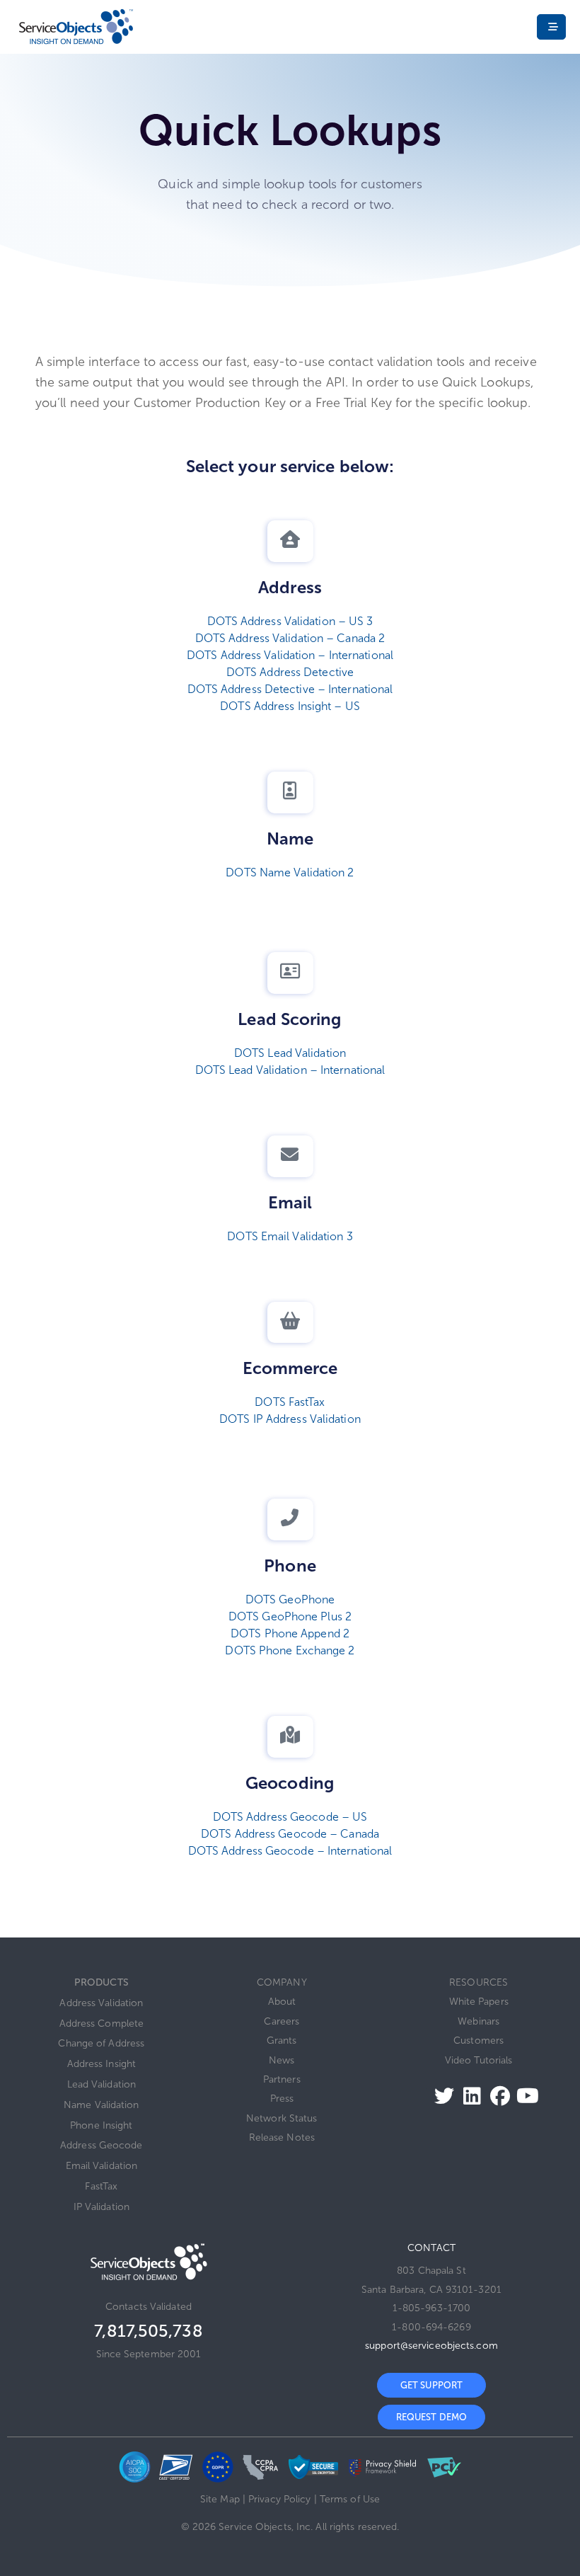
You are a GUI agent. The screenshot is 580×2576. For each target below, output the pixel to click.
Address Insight (102, 2064)
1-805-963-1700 (431, 2308)
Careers (282, 2021)
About (282, 2002)
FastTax (101, 2186)
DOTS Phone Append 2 (290, 1633)
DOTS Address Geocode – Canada (290, 1834)
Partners (282, 2079)
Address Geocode (101, 2145)
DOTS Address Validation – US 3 (290, 621)
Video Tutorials (479, 2060)
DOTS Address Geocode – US (290, 1817)
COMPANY (282, 1982)
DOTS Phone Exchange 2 (290, 1650)
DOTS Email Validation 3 (290, 1236)
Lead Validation (102, 2084)
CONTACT (431, 2248)
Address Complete (102, 2023)
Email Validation (102, 2166)
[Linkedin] (468, 2096)
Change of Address (101, 2043)
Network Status (282, 2118)
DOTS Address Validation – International (290, 655)
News (282, 2060)
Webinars (478, 2021)
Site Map (220, 2499)
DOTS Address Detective (290, 672)
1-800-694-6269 (431, 2327)
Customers (478, 2040)
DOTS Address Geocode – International (290, 1851)
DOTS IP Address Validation (290, 1419)
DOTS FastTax (290, 1402)
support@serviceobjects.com (431, 2346)
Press (282, 2099)
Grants (282, 2040)
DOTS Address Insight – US (290, 706)
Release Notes (282, 2137)
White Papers (479, 2002)
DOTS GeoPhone (290, 1599)
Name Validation (101, 2105)
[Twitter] (440, 2096)
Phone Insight (101, 2125)
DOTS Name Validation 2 (290, 872)
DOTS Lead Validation (290, 1053)
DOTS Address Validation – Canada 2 (290, 638)
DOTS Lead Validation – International (290, 1070)
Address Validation (101, 2003)
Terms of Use (350, 2499)
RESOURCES (478, 1982)
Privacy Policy (279, 2499)
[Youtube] (524, 2096)
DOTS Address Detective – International (290, 689)
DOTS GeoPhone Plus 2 (290, 1616)
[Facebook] (496, 2096)
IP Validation (101, 2207)
